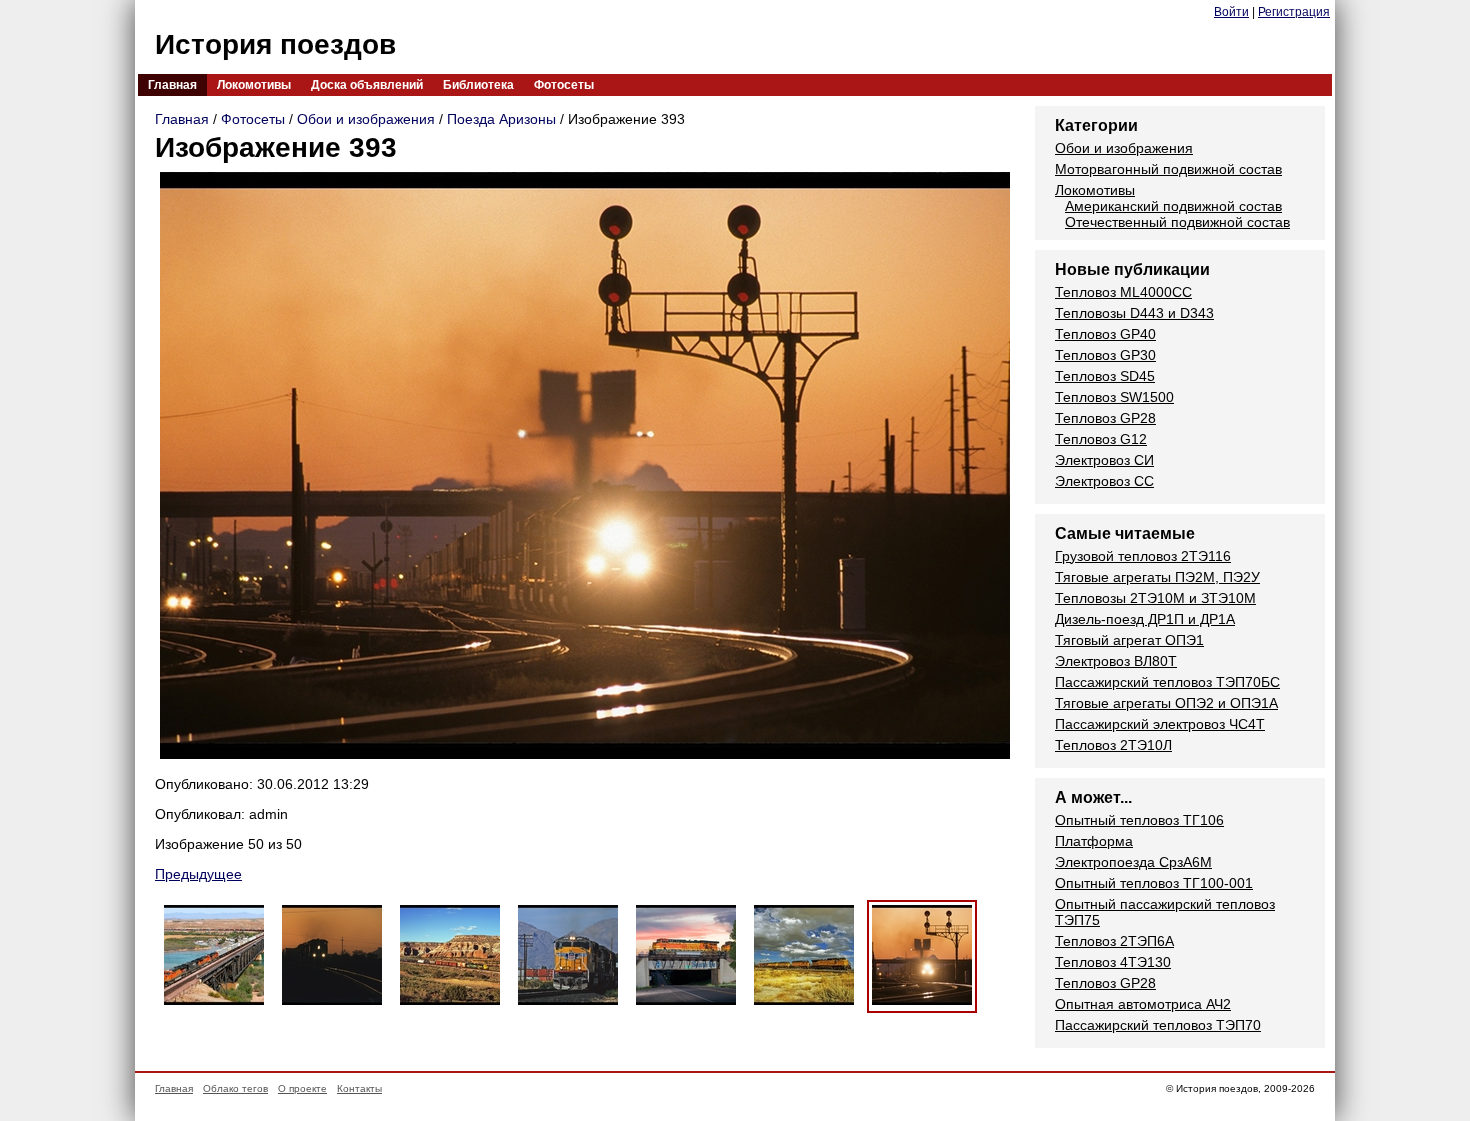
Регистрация (1294, 12)
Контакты (359, 1088)
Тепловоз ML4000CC (1123, 292)
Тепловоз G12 (1101, 439)
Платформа (1094, 841)
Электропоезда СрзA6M (1133, 862)
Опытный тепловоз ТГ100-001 (1154, 883)
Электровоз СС (1104, 481)
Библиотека (478, 85)
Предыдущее (198, 874)
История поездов (275, 44)
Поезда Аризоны (501, 119)
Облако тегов (235, 1088)
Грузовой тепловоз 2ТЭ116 (1143, 556)
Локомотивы (254, 85)
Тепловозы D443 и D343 (1134, 313)
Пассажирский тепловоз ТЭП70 (1158, 1025)
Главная (172, 85)
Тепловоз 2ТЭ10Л (1113, 745)
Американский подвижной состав (1173, 206)
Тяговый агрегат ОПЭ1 (1129, 640)
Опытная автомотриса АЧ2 (1143, 1004)
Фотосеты (564, 85)
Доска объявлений (367, 85)
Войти (1231, 12)
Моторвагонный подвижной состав (1168, 169)
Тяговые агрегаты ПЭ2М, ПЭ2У (1157, 577)
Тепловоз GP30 (1105, 355)
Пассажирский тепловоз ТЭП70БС (1167, 682)
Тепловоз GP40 (1105, 334)
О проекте (302, 1088)
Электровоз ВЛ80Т (1116, 661)
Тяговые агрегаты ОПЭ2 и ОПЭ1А (1166, 703)
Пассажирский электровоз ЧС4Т (1160, 724)
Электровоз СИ (1104, 460)
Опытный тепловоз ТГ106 (1139, 820)
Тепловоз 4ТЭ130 (1113, 962)
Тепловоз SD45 (1105, 376)
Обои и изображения (366, 119)
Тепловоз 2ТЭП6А (1114, 941)
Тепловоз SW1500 (1114, 397)
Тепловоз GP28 (1105, 418)
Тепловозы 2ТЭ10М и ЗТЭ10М (1155, 598)
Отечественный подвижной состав (1177, 222)
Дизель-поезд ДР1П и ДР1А (1145, 619)
